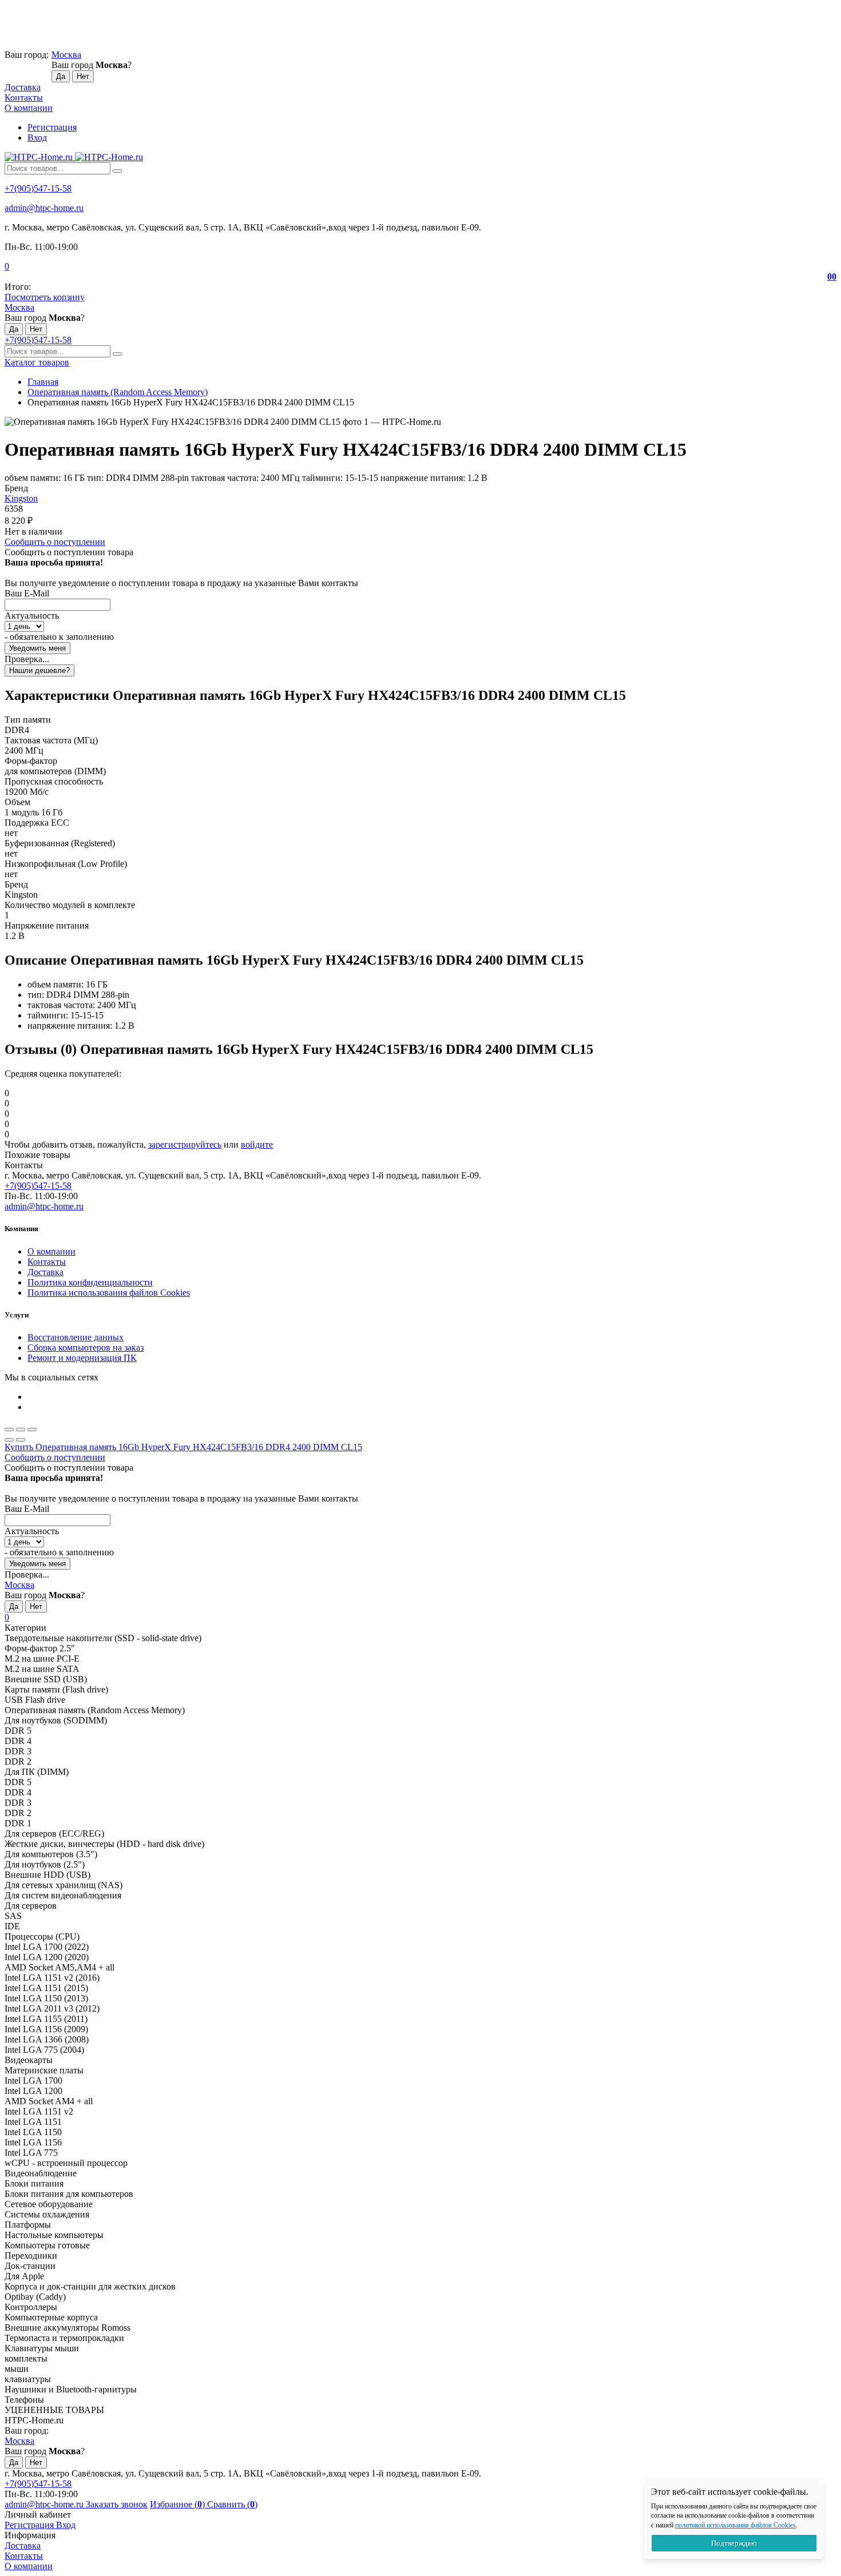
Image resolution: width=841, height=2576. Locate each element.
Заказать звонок (117, 2504)
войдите (257, 1144)
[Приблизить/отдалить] (32, 1430)
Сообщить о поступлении (55, 542)
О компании (29, 108)
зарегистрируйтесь (185, 1144)
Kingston (21, 498)
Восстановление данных (76, 1337)
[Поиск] (117, 171)
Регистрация (52, 127)
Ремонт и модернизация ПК (82, 1358)
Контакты (24, 97)
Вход (37, 138)
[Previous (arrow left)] (9, 1440)
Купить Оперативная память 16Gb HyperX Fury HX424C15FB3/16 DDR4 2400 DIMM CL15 (183, 1447)
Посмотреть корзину (45, 297)
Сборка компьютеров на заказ (86, 1347)
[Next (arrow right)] (21, 1440)
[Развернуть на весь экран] (21, 1430)
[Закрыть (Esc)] (9, 1430)
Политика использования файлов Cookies (109, 1293)
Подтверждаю (734, 2543)
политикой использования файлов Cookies (735, 2525)
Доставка (23, 87)
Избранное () (178, 2504)
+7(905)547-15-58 (38, 188)
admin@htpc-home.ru (44, 208)
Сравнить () (232, 2504)
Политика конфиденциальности (90, 1282)
